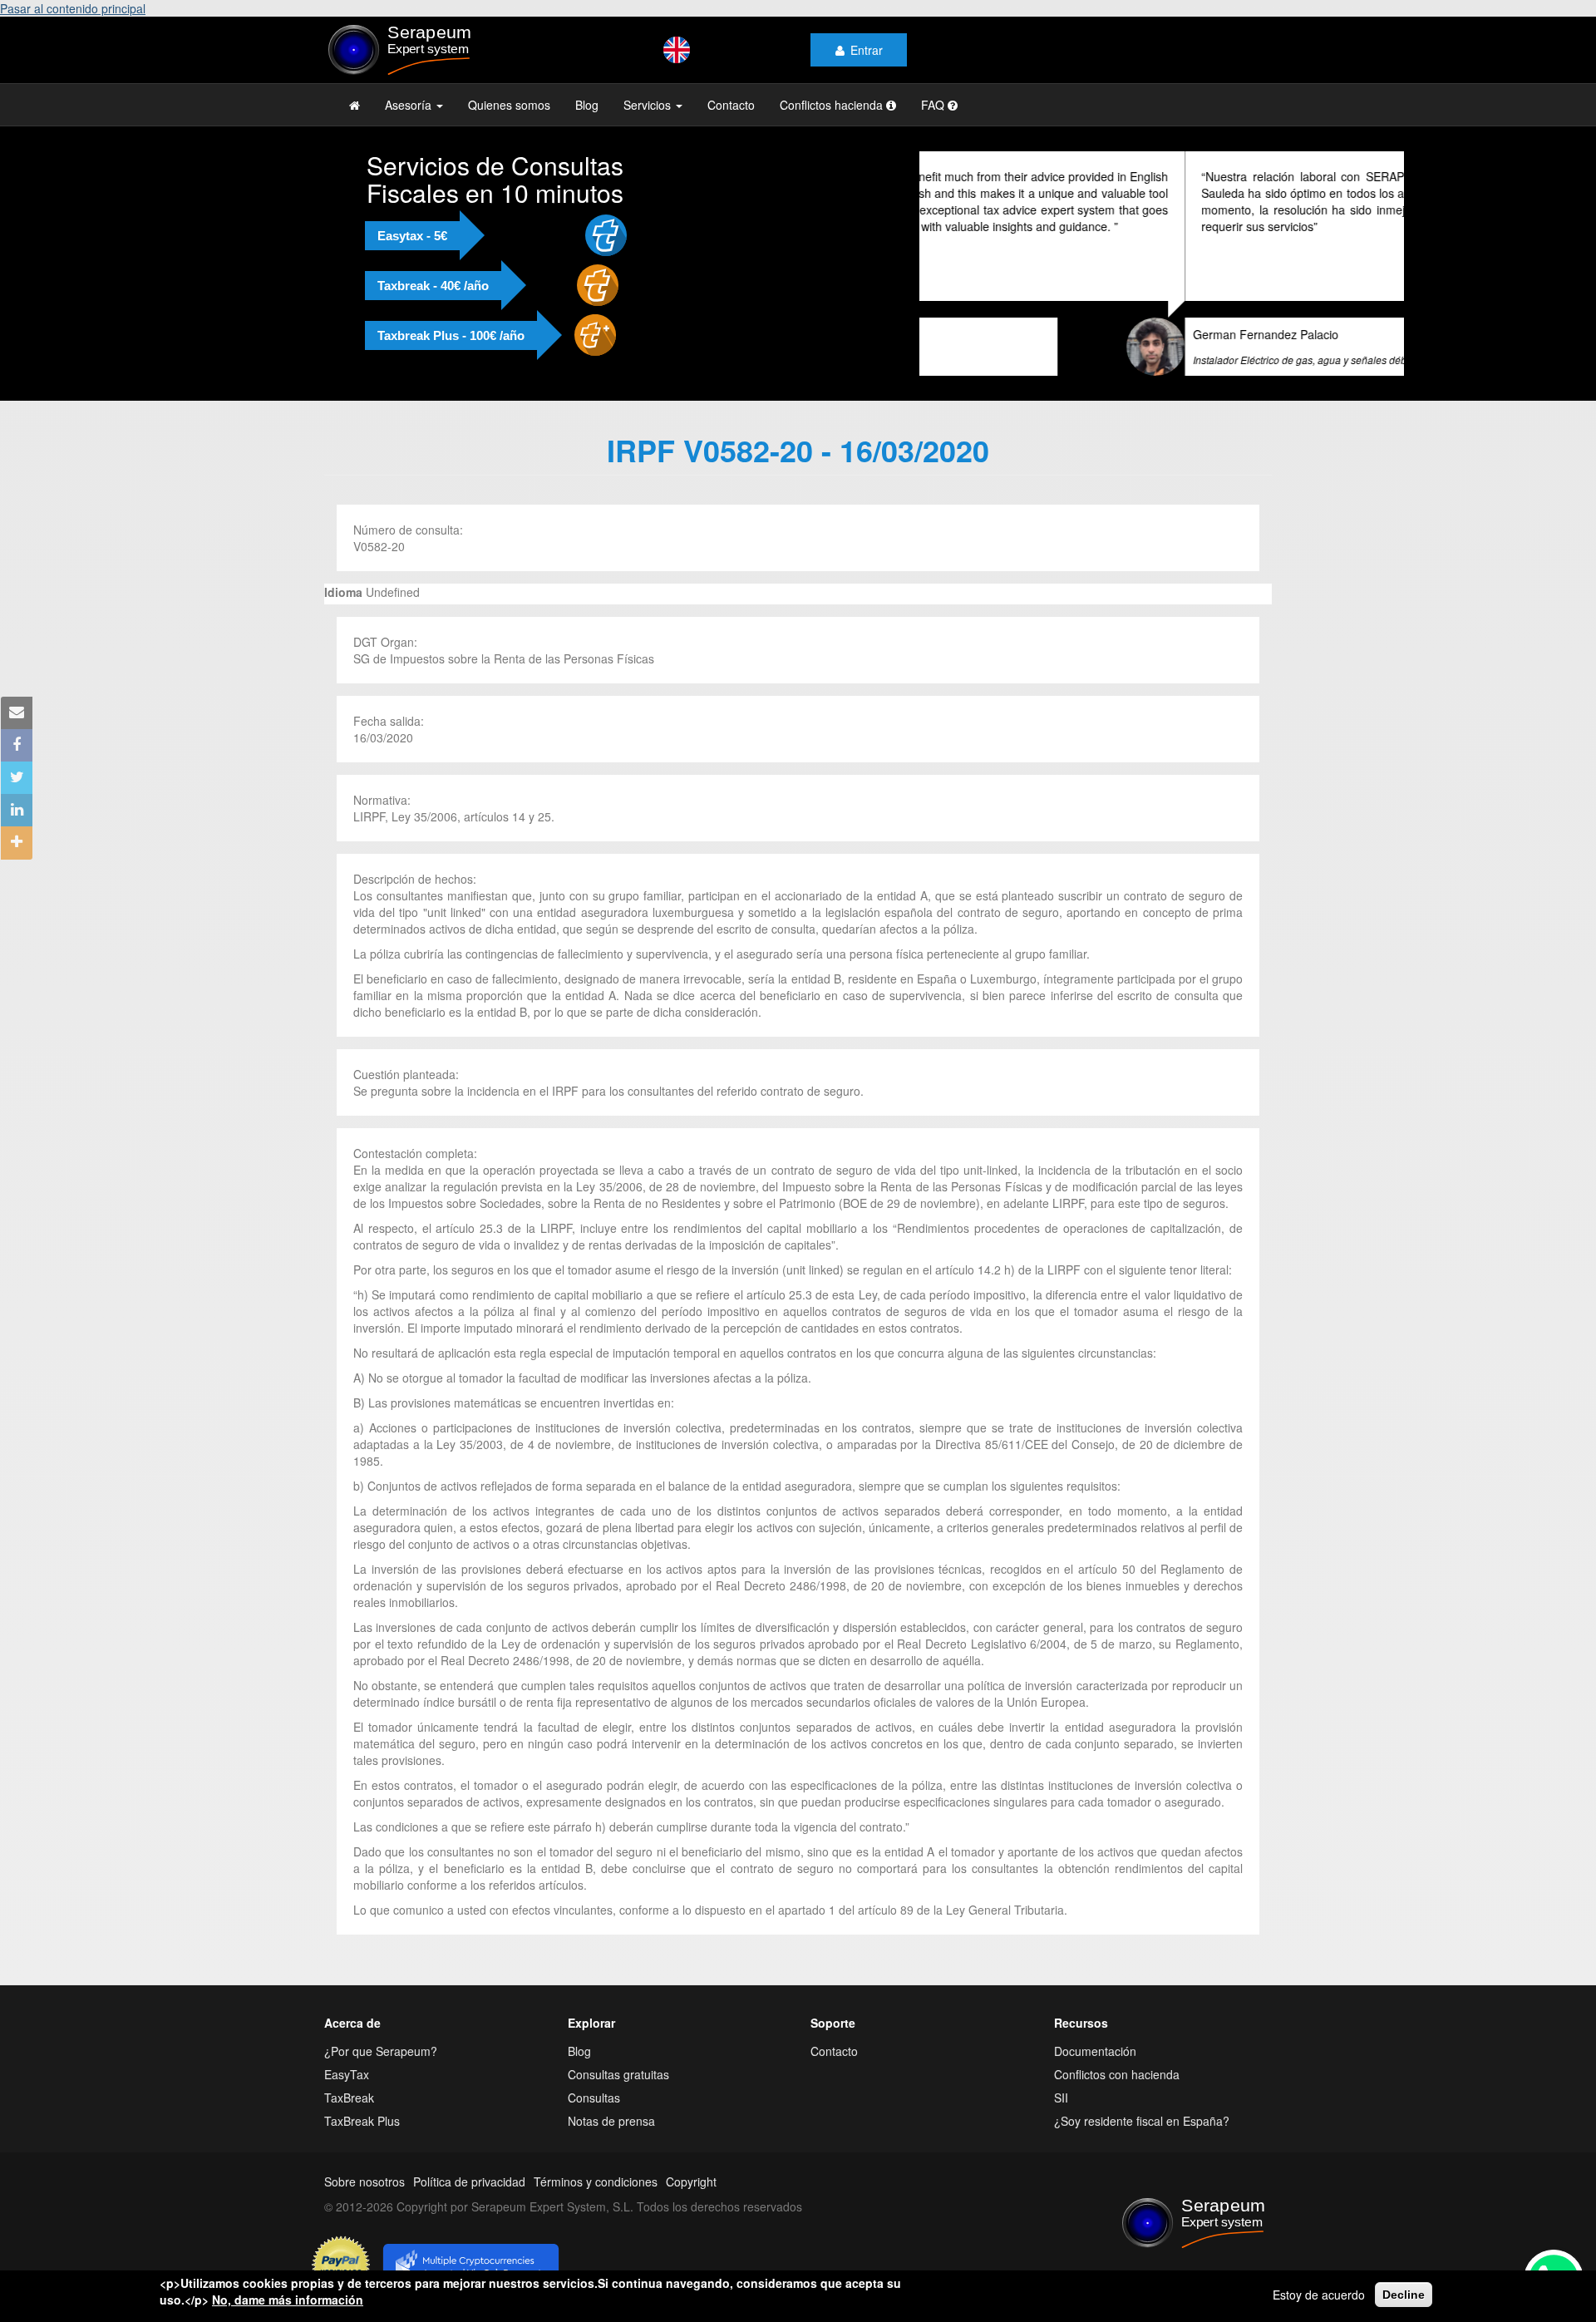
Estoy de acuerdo (1319, 2295)
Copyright (691, 2181)
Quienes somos (509, 105)
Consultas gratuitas (618, 2074)
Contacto (731, 105)
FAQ (934, 105)
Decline (1404, 2295)
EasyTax (347, 2074)
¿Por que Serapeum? (381, 2051)
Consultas (594, 2098)
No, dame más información (288, 2300)
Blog (587, 105)
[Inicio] (433, 50)
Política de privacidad (469, 2181)
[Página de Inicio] (355, 105)
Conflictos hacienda (833, 105)
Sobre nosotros (365, 2181)
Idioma (343, 592)
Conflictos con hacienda (1117, 2074)
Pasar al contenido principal (73, 8)
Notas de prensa (611, 2121)
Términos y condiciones (596, 2181)
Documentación (1095, 2051)
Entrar (867, 50)
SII (1061, 2098)
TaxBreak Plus (362, 2121)
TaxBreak (349, 2098)
